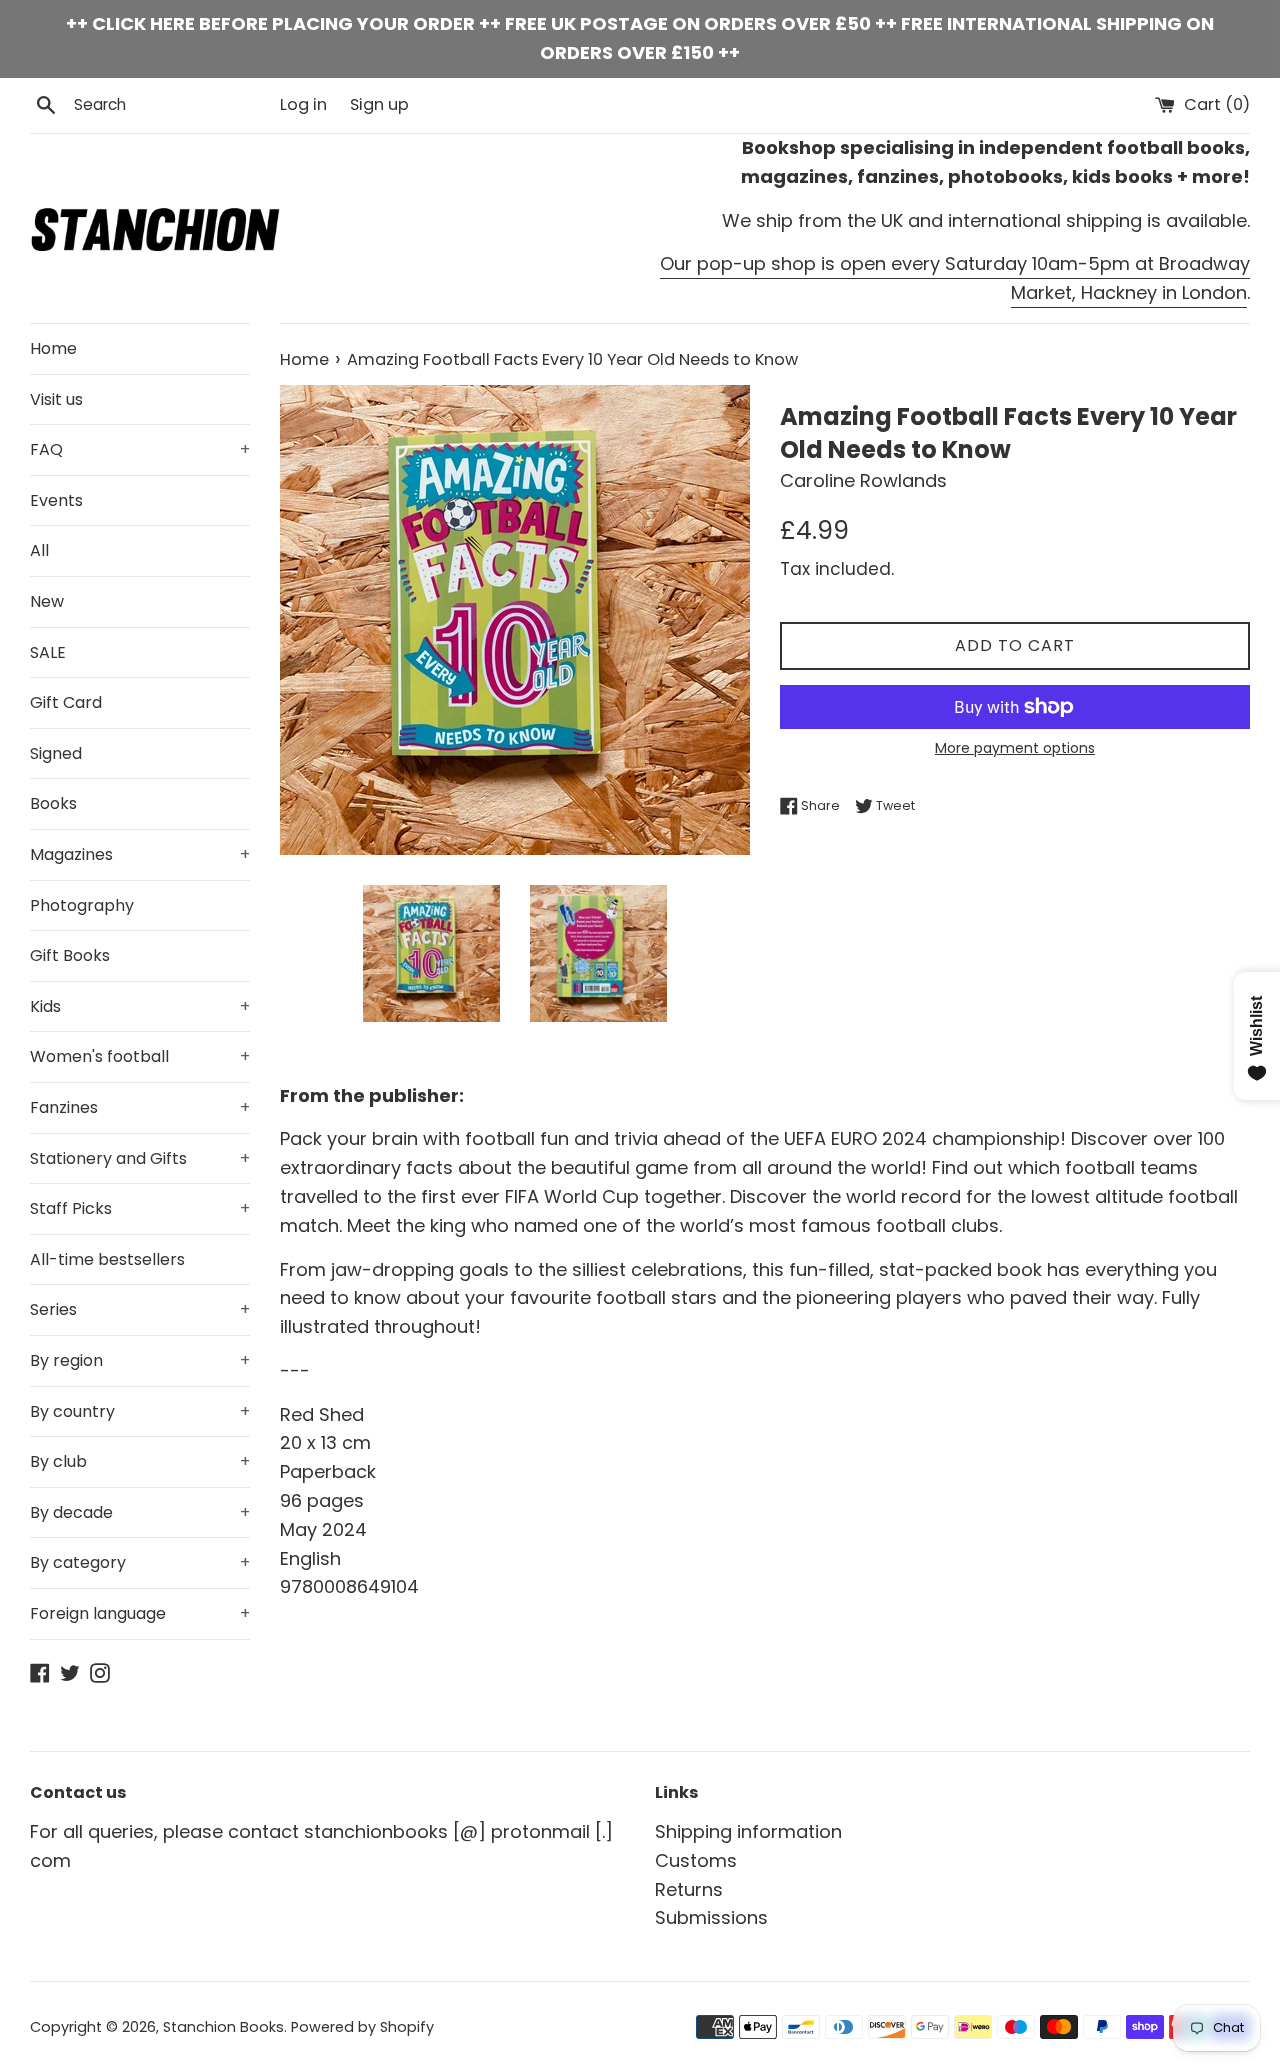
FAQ (140, 449)
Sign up (379, 104)
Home (53, 348)
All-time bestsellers (107, 1259)
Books (53, 803)
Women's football (140, 1056)
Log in (303, 104)
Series (140, 1309)
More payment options (1015, 748)
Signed (56, 753)
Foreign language (140, 1613)
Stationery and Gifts (140, 1158)
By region (140, 1360)
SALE (48, 652)
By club (140, 1461)
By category (140, 1562)
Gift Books (70, 955)
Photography (82, 905)
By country (140, 1411)
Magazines (140, 854)
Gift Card (66, 702)
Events (56, 500)
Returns (689, 1889)
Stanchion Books (223, 2027)
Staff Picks (140, 1208)
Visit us (56, 399)
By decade (140, 1512)
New (47, 601)
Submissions (711, 1917)
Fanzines (140, 1107)
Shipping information (748, 1831)
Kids (140, 1006)
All (39, 550)
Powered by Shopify (362, 2027)
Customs (696, 1860)
